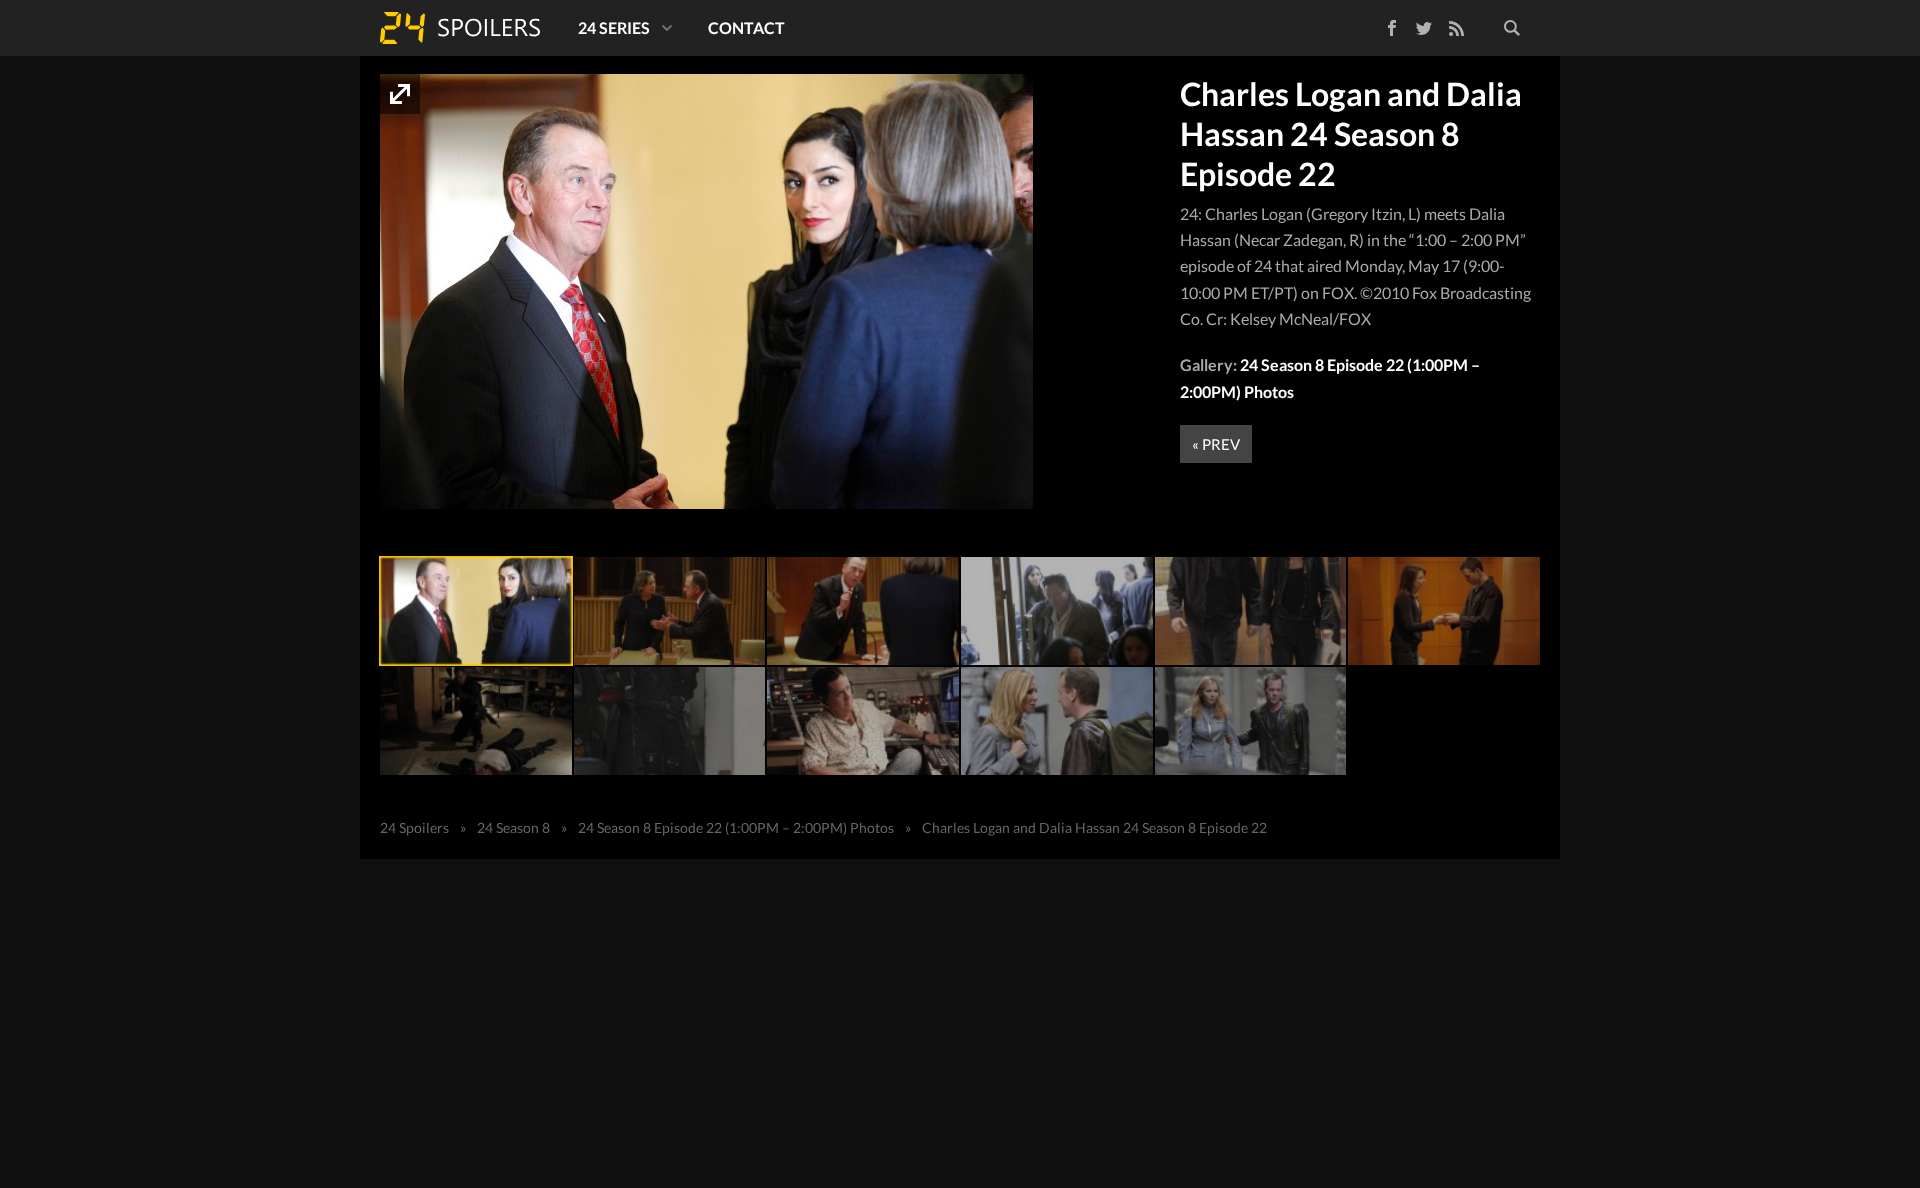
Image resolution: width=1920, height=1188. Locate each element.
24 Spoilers (460, 28)
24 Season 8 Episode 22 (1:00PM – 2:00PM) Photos (736, 827)
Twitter (1424, 28)
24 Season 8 (513, 827)
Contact (746, 27)
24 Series (614, 27)
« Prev (1216, 444)
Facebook (1377, 24)
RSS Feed (1456, 28)
